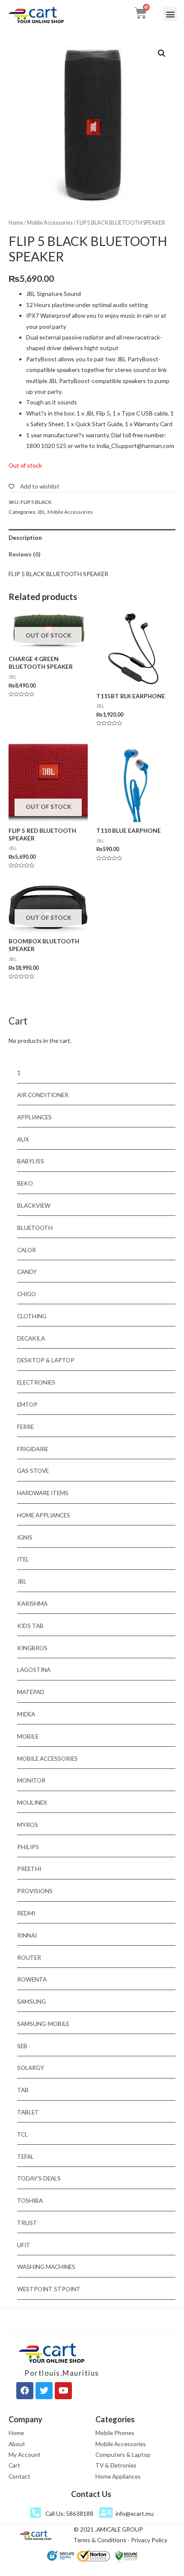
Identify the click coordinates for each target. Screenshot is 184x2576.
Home (16, 223)
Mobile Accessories (50, 223)
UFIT (24, 2245)
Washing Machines (46, 2267)
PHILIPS (28, 1847)
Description (25, 537)
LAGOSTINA (34, 1670)
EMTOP (27, 1404)
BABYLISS (31, 1161)
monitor (31, 1780)
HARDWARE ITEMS (43, 1493)
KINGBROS (32, 1648)
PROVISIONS (35, 1891)
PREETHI (29, 1869)
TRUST (27, 2223)
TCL (22, 2134)
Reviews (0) (24, 554)
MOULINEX (32, 1802)
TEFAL (25, 2156)
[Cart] (141, 13)
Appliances (34, 1117)
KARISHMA (32, 1603)
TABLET (28, 2112)
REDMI (26, 1913)
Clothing (32, 1316)
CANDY (27, 1272)
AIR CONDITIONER (43, 1095)
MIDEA (26, 1714)
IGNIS (25, 1537)
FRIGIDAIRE (33, 1449)
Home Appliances (44, 1515)
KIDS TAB (30, 1626)
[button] (170, 14)
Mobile (28, 1736)
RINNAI (27, 1935)
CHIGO (27, 1294)
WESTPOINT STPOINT (49, 2289)
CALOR (27, 1250)
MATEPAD (31, 1692)
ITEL (23, 1559)
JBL (41, 512)
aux (23, 1139)
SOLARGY (31, 2068)
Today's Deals (39, 2178)
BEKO (25, 1183)
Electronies (36, 1382)
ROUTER (29, 1957)
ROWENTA (32, 1979)
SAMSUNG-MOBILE (43, 2024)
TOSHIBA (30, 2200)
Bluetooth (35, 1228)
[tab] (92, 537)
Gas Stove (33, 1471)
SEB (22, 2046)
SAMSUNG (31, 2001)
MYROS (28, 1825)
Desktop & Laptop (46, 1360)
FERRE (25, 1427)
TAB (23, 2090)
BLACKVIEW (34, 1205)
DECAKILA (31, 1338)
